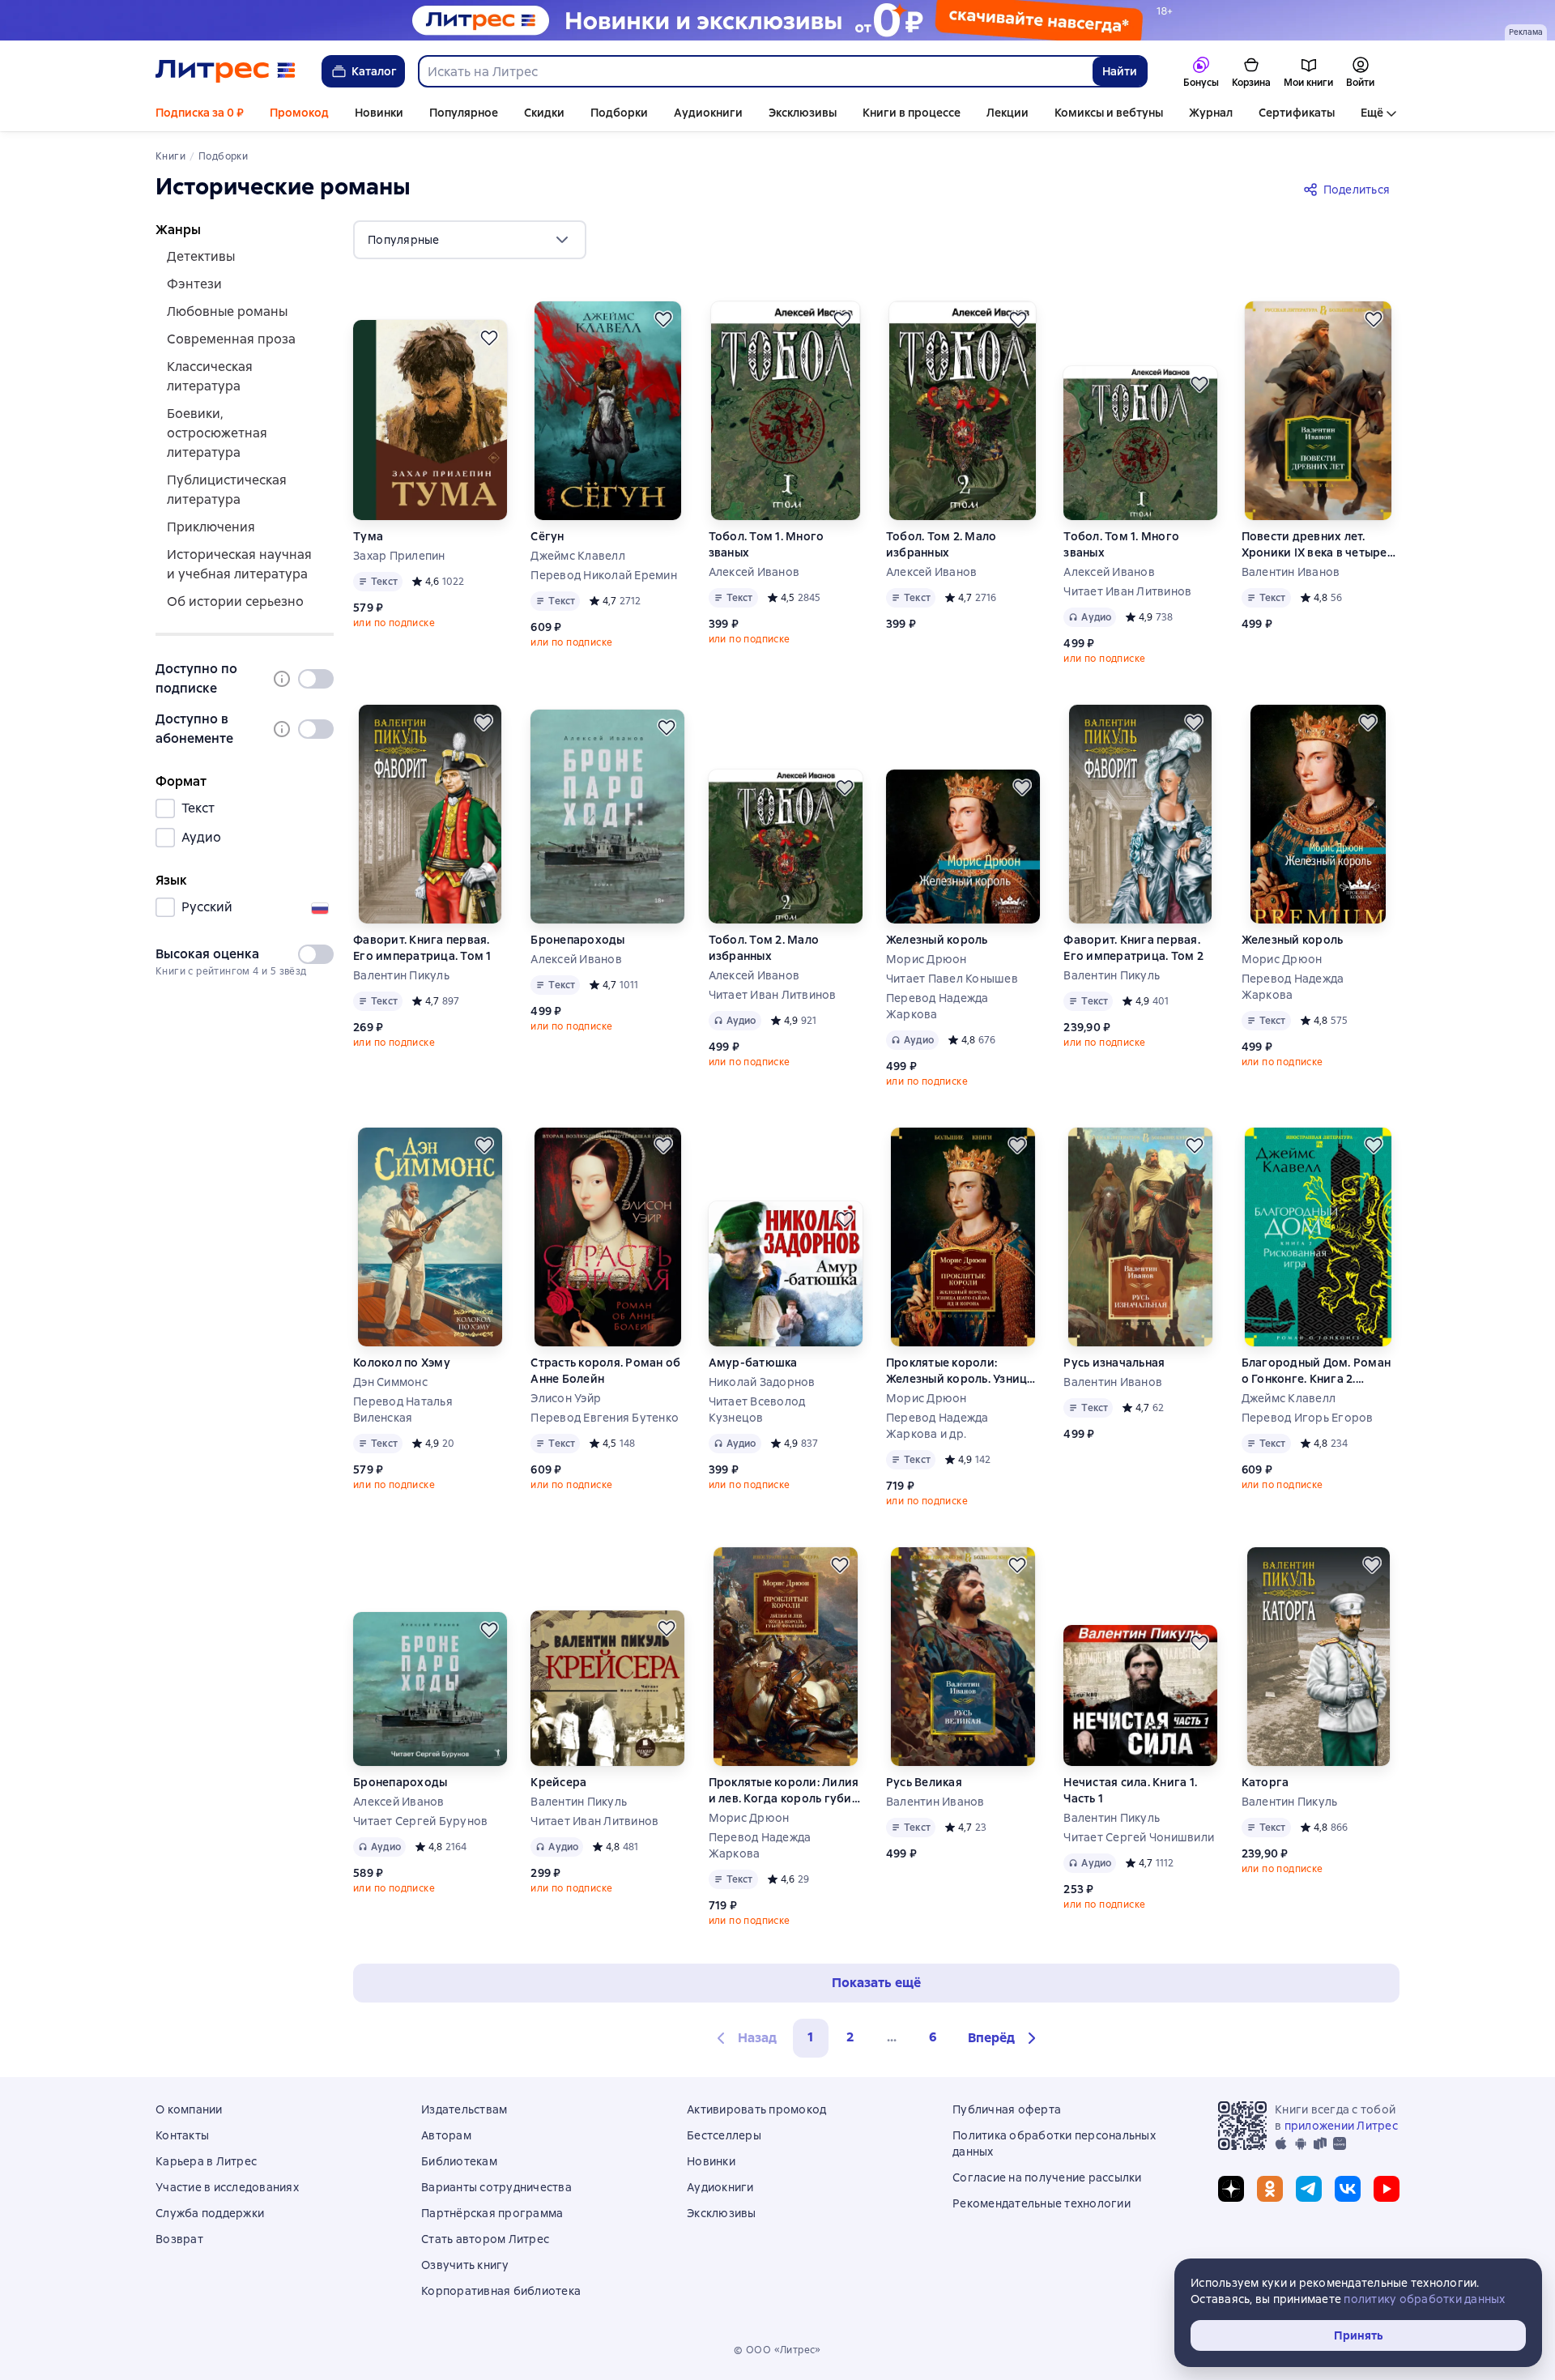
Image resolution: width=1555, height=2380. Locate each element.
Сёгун (547, 536)
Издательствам (464, 2109)
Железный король (937, 940)
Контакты (182, 2135)
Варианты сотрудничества (496, 2187)
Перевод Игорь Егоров (1308, 1418)
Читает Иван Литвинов (1127, 591)
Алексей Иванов (754, 572)
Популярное (464, 113)
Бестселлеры (724, 2135)
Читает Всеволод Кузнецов (757, 1410)
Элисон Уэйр (566, 1398)
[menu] (470, 240)
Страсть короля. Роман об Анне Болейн (605, 1371)
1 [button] (811, 2037)
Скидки (544, 113)
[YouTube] (1387, 2189)
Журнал (1211, 113)
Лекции (1008, 113)
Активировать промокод (756, 2109)
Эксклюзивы (803, 113)
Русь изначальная (1114, 1363)
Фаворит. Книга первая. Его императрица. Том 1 (422, 948)
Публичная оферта (1007, 2109)
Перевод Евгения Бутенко (605, 1418)
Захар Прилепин (399, 556)
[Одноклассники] (1270, 2189)
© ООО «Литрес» (777, 2350)
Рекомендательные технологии (1042, 2203)
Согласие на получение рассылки (1047, 2177)
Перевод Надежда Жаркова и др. (937, 1426)
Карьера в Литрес (206, 2161)
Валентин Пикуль (401, 975)
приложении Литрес (1341, 2126)
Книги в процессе (912, 113)
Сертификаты (1297, 113)
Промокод (299, 113)
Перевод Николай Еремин (604, 575)
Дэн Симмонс (390, 1382)
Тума (368, 536)
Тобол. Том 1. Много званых (767, 544)
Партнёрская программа (492, 2213)
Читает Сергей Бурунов (420, 1821)
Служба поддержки (210, 2213)
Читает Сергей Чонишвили (1139, 1837)
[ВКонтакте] (1348, 2189)
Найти (1120, 71)
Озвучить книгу (465, 2265)
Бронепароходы (577, 940)
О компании (189, 2109)
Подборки (619, 113)
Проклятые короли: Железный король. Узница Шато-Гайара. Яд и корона (962, 1371)
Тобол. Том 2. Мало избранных (942, 544)
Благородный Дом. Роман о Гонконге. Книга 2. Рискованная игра (1316, 1371)
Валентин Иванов (1291, 572)
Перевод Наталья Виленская (403, 1410)
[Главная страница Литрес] (226, 71)
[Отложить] (489, 338)
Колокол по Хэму (402, 1363)
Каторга (1265, 1782)
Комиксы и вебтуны (1109, 113)
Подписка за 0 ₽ (200, 113)
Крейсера (558, 1782)
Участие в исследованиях (227, 2187)
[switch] (316, 679)
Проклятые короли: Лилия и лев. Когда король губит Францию (784, 1791)
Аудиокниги (708, 113)
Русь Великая (924, 1782)
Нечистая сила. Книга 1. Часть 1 (1130, 1790)
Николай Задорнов (762, 1382)
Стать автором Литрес (485, 2239)
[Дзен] (1231, 2189)
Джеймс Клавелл (578, 556)
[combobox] (755, 71)
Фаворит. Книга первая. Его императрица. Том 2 (1133, 948)
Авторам (446, 2135)
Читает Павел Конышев (952, 979)
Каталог (374, 71)
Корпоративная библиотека (501, 2291)
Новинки (379, 113)
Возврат (179, 2239)
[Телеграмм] (1309, 2189)
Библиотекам (459, 2161)
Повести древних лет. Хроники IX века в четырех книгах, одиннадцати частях (1318, 545)
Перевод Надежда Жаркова (937, 1006)
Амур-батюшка (753, 1363)
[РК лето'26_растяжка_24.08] (777, 20)
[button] (1004, 2038)
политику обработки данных (1424, 2299)
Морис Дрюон (927, 959)
